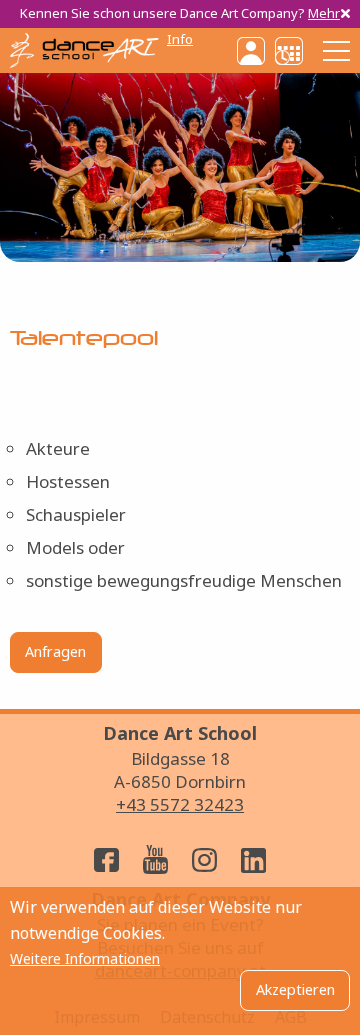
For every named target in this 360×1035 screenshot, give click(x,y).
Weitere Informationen (85, 959)
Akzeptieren (295, 989)
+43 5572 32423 (180, 804)
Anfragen (55, 651)
